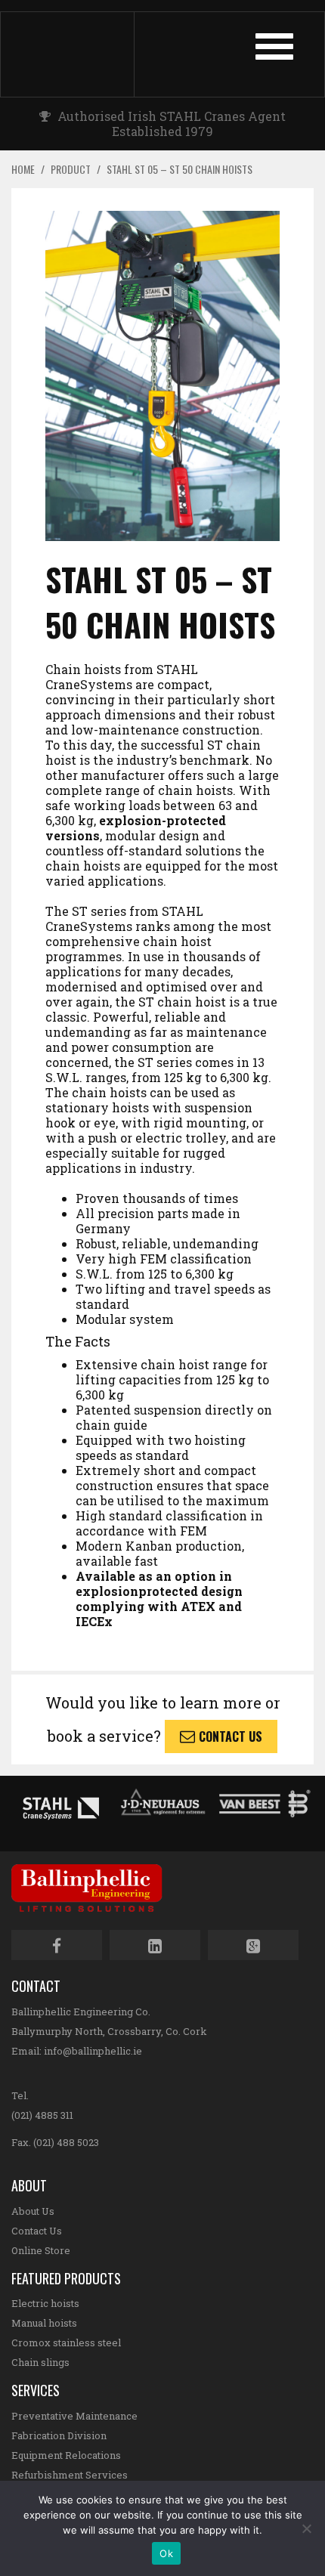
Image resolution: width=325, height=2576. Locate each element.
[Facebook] (57, 1945)
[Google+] (253, 1945)
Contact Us (231, 1736)
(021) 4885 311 (42, 2115)
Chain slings (40, 2362)
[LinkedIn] (155, 1945)
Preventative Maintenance (74, 2416)
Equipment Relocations (66, 2455)
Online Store (41, 2250)
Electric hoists (45, 2303)
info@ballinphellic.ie (93, 2051)
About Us (33, 2211)
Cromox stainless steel (66, 2343)
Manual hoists (44, 2323)
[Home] (82, 54)
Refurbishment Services (70, 2475)
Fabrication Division (59, 2435)
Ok (166, 2553)
